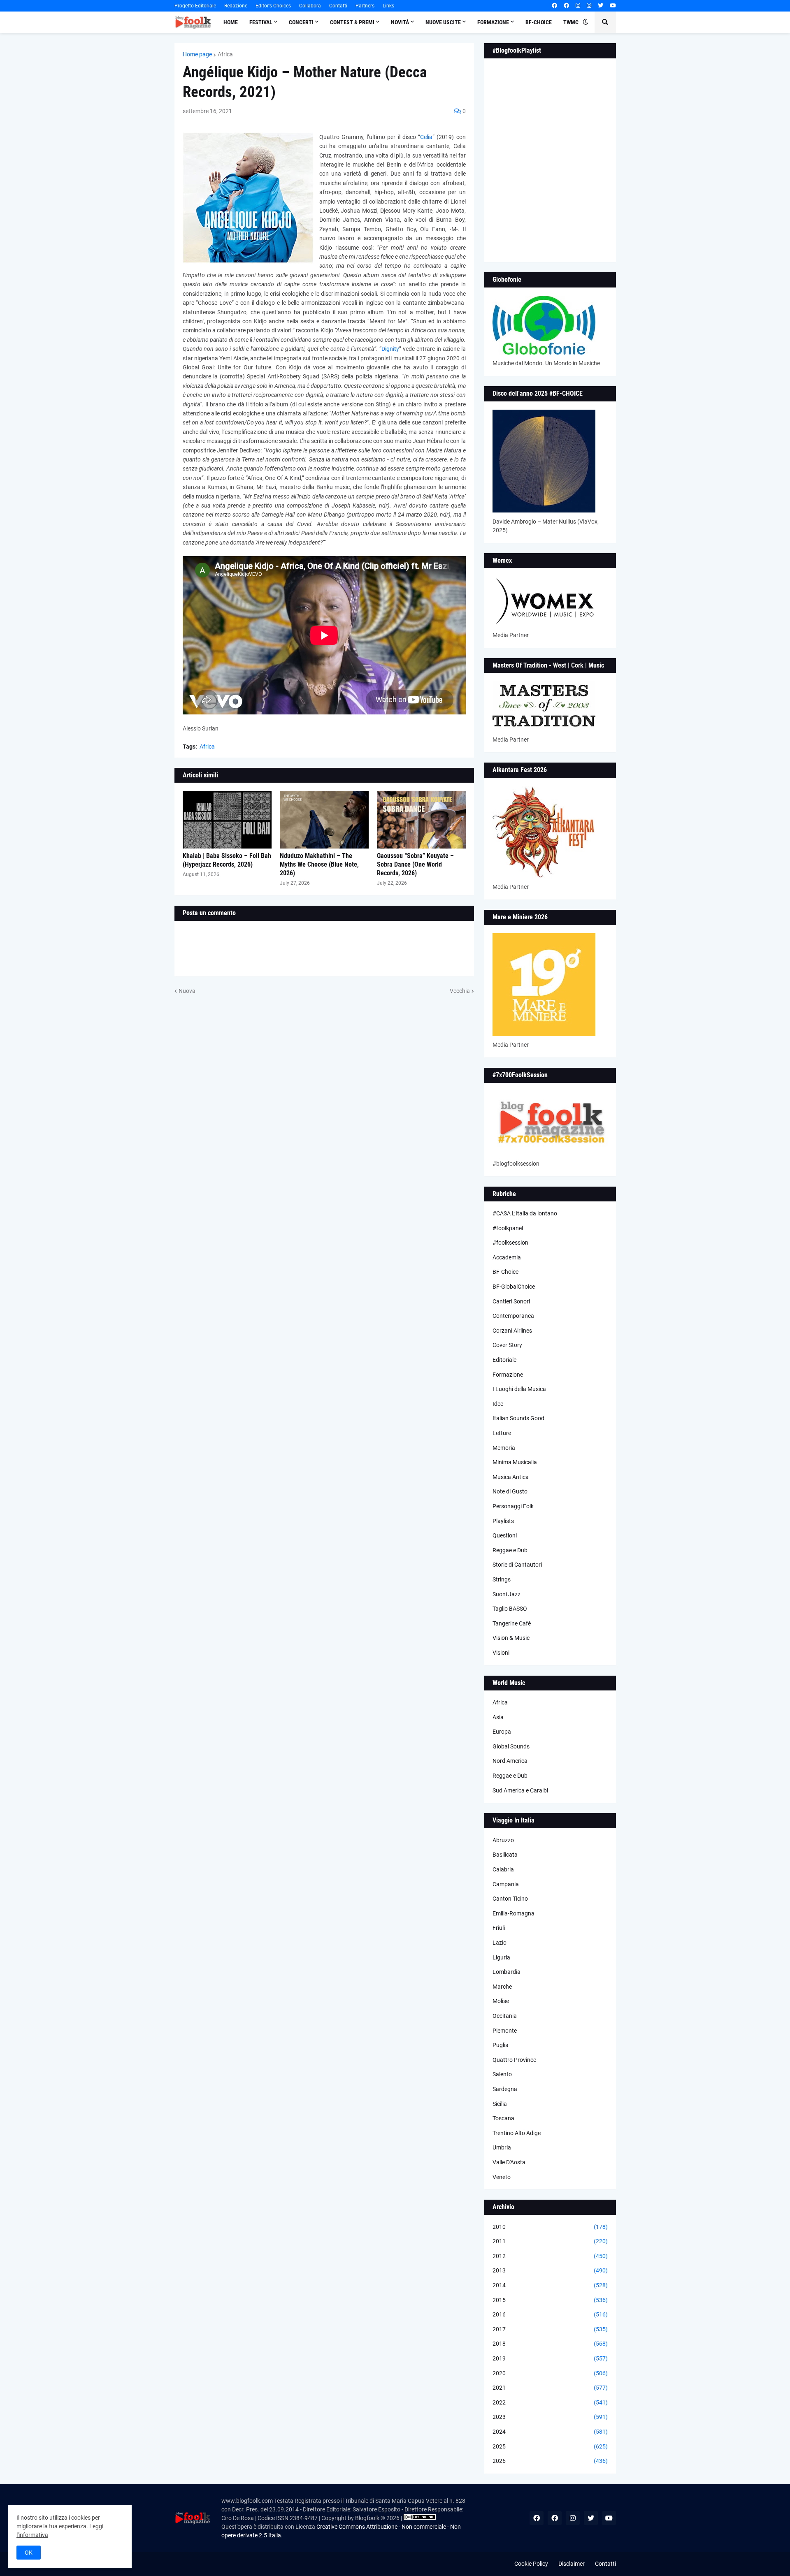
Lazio (500, 1943)
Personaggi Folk (513, 1506)
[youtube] (613, 6)
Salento (502, 2074)
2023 (550, 2417)
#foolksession (510, 1243)
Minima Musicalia (515, 1462)
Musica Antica (511, 1477)
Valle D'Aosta (509, 2162)
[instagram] (578, 6)
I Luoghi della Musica (519, 1389)
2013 (550, 2270)
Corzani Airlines (512, 1331)
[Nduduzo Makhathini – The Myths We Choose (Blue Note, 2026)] (324, 820)
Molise (501, 2001)
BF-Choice (505, 1272)
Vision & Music (511, 1638)
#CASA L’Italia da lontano (525, 1213)
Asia (498, 1717)
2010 (550, 2227)
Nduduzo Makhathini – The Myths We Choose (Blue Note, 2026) (319, 864)
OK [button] (29, 2553)
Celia (426, 137)
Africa (225, 54)
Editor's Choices (273, 6)
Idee (498, 1404)
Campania (506, 1884)
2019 (550, 2358)
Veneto (502, 2177)
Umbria (502, 2147)
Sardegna (505, 2089)
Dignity (390, 349)
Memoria (504, 1448)
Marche (502, 1987)
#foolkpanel (508, 1228)
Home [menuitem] (231, 22)
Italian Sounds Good (518, 1418)
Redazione (236, 6)
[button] (586, 22)
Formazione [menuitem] (493, 22)
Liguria (501, 1957)
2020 (550, 2373)
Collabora (310, 6)
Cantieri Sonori (511, 1301)
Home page (197, 54)
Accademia (507, 1257)
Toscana (503, 2118)
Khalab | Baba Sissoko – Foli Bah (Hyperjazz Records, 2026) (227, 860)
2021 (550, 2388)
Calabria (503, 1869)
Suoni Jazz (507, 1594)
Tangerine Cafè (512, 1623)
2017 (550, 2329)
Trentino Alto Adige (517, 2133)
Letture (502, 1433)
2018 (550, 2344)
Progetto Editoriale (195, 6)
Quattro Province (514, 2060)
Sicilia (500, 2104)
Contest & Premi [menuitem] (352, 22)
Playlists (503, 1521)
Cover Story (507, 1345)
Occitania (505, 2016)
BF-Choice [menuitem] (539, 22)
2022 (550, 2402)
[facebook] (554, 6)
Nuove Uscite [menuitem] (443, 22)
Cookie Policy (531, 2564)
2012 (550, 2256)
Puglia (501, 2045)
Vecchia (460, 991)
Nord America (510, 1761)
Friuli (499, 1928)
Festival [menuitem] (261, 22)
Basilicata (505, 1855)
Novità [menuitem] (400, 22)
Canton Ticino (510, 1899)
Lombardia (507, 1972)
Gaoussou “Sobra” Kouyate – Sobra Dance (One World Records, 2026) (415, 864)
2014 (550, 2285)
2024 (550, 2432)
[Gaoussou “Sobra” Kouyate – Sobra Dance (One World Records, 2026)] (421, 820)
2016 (550, 2314)
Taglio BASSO (510, 1609)
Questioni (505, 1535)
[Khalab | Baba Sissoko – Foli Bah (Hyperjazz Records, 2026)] (227, 820)
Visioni (501, 1653)
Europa (502, 1732)
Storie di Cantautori (517, 1565)
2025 (550, 2446)
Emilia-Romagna (513, 1913)
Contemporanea (513, 1316)
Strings (502, 1579)
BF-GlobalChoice (514, 1287)
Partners (365, 6)
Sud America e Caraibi (520, 1790)
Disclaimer (572, 2564)
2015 (550, 2300)
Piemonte (505, 2031)
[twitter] (601, 6)
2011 (550, 2241)
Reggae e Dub (510, 1550)
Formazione (508, 1375)
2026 (550, 2461)
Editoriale (504, 1360)
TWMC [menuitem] (571, 22)
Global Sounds (511, 1746)
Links (388, 6)
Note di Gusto (510, 1491)
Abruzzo (503, 1840)
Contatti (338, 6)
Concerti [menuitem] (301, 22)
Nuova (187, 991)
